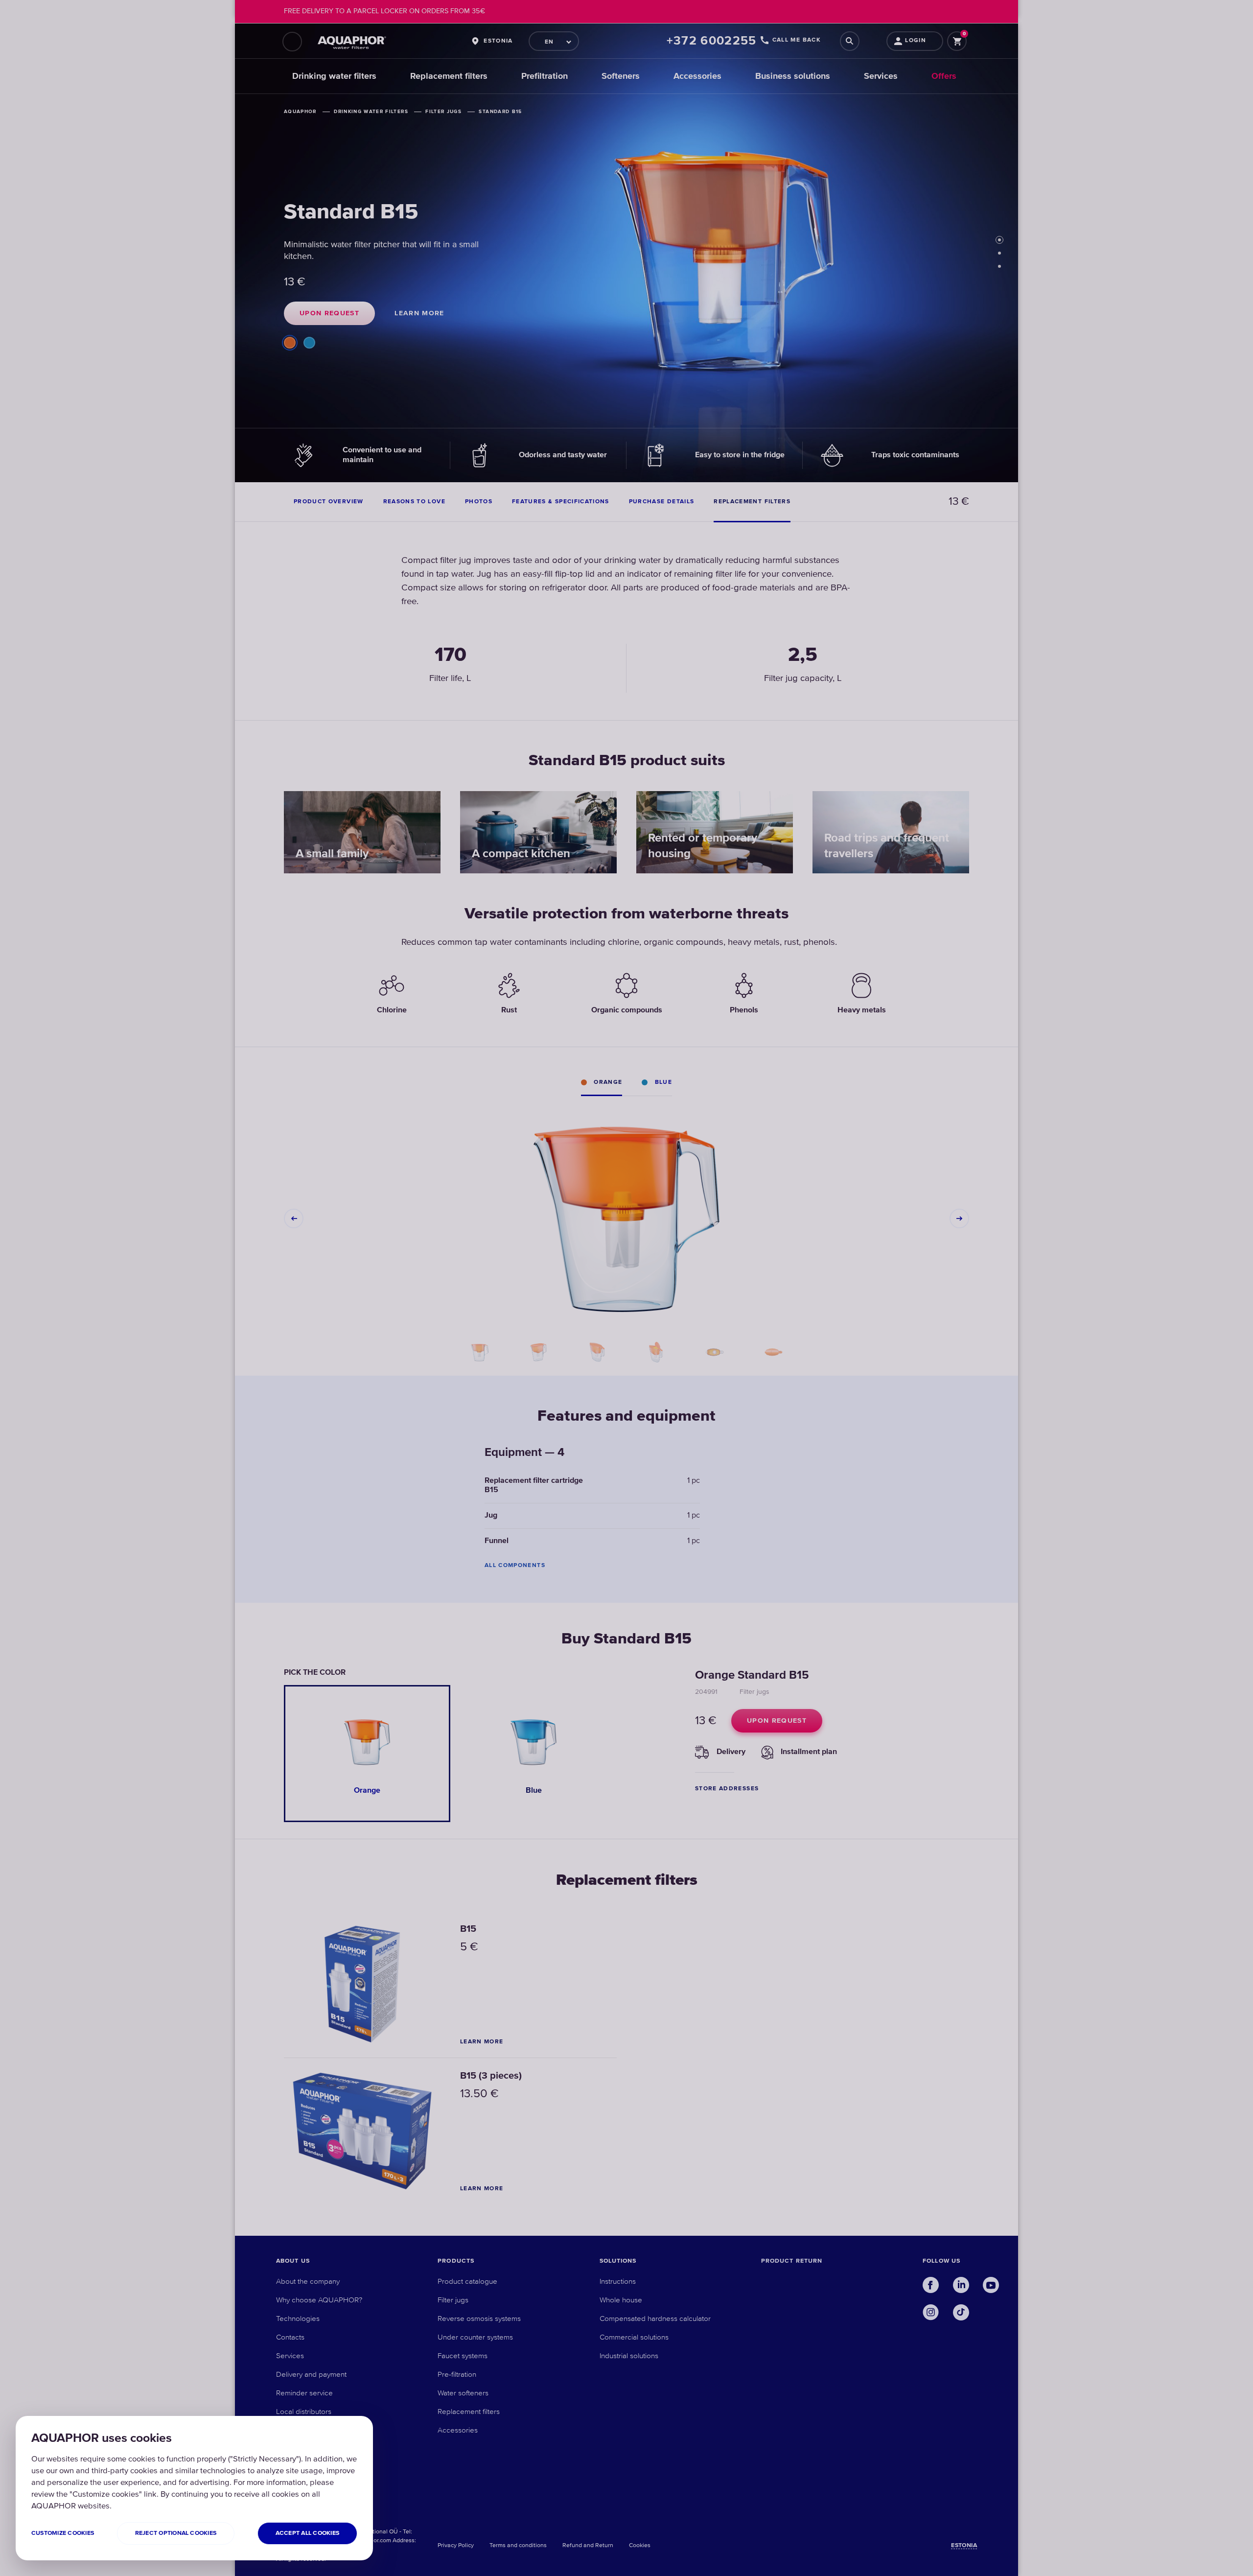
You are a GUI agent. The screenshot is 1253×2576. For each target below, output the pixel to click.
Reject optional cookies (176, 2533)
